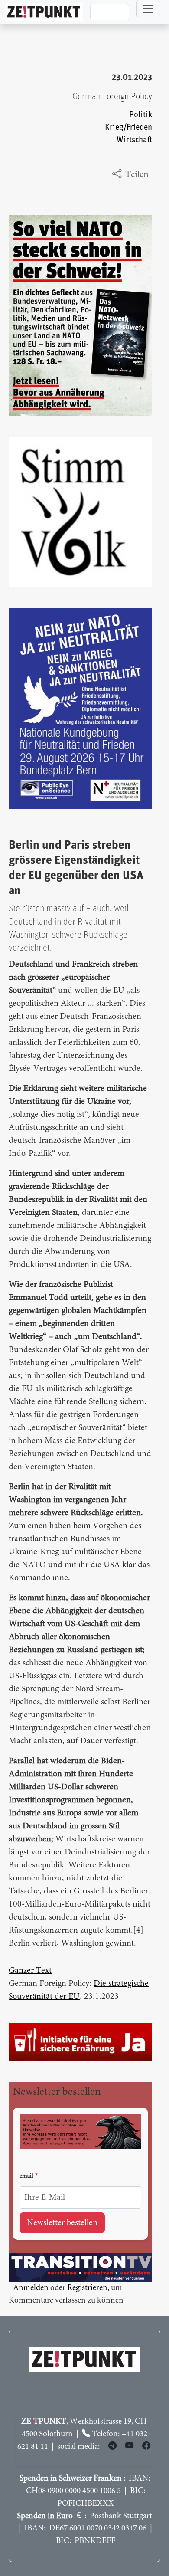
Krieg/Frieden (128, 127)
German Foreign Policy (112, 97)
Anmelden (31, 2288)
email (26, 2176)
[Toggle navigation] (148, 9)
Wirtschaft (134, 140)
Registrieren (87, 2288)
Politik (141, 115)
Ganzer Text (30, 1971)
